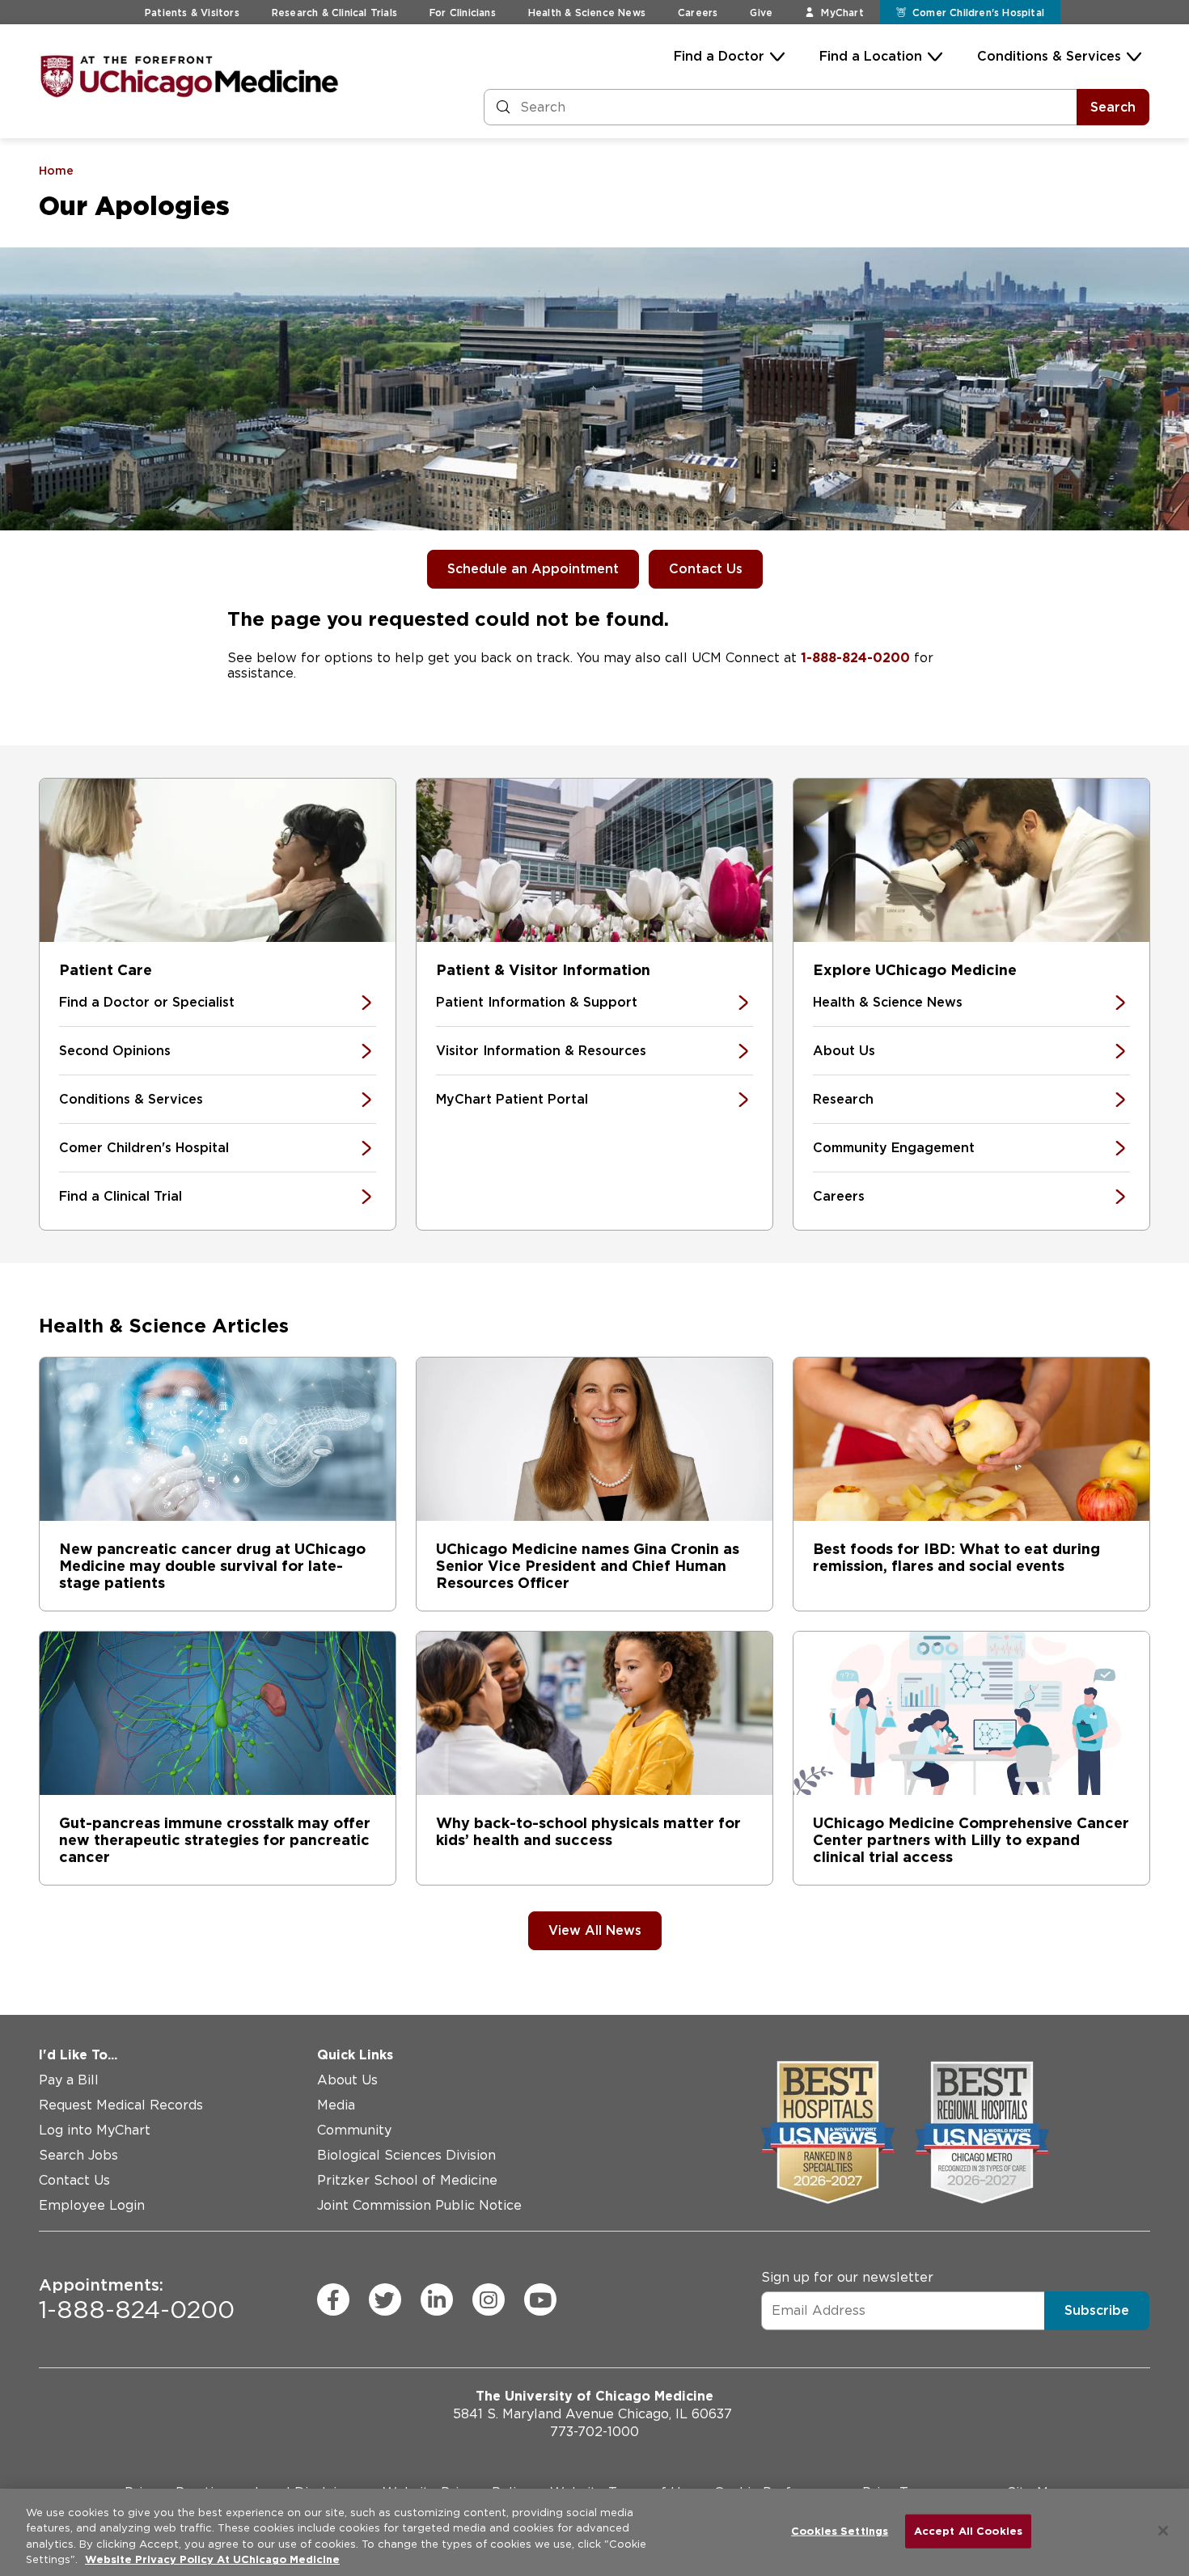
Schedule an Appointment (533, 569)
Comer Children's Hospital (144, 1148)
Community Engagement (894, 1148)
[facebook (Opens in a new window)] (333, 2299)
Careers (698, 13)
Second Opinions (115, 1051)
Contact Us (706, 569)
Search (1113, 107)
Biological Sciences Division (406, 2155)
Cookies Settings (840, 2531)
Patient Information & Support (537, 1002)
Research (843, 1099)
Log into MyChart (95, 2130)
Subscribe (1097, 2310)
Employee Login (92, 2205)
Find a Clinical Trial (121, 1196)
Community (354, 2130)
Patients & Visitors (192, 13)
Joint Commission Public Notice (419, 2205)
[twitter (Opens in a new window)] (385, 2299)
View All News (595, 1930)
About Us (844, 1051)
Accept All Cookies (968, 2531)
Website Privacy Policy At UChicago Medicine (212, 2559)
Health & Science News (587, 13)
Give (761, 13)
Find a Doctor (719, 56)
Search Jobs (78, 2155)
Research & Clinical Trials (334, 13)
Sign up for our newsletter (847, 2277)
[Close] (1163, 2531)
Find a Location (871, 56)
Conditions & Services (1049, 56)
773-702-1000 (594, 2432)
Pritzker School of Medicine (407, 2180)
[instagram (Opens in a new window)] (489, 2299)
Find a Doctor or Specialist (147, 1002)
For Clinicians (463, 13)
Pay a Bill (69, 2080)
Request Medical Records (121, 2105)
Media (336, 2105)
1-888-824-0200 (855, 658)
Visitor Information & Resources (541, 1051)
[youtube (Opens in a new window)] (540, 2299)
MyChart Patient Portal (512, 1099)
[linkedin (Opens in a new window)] (437, 2299)
